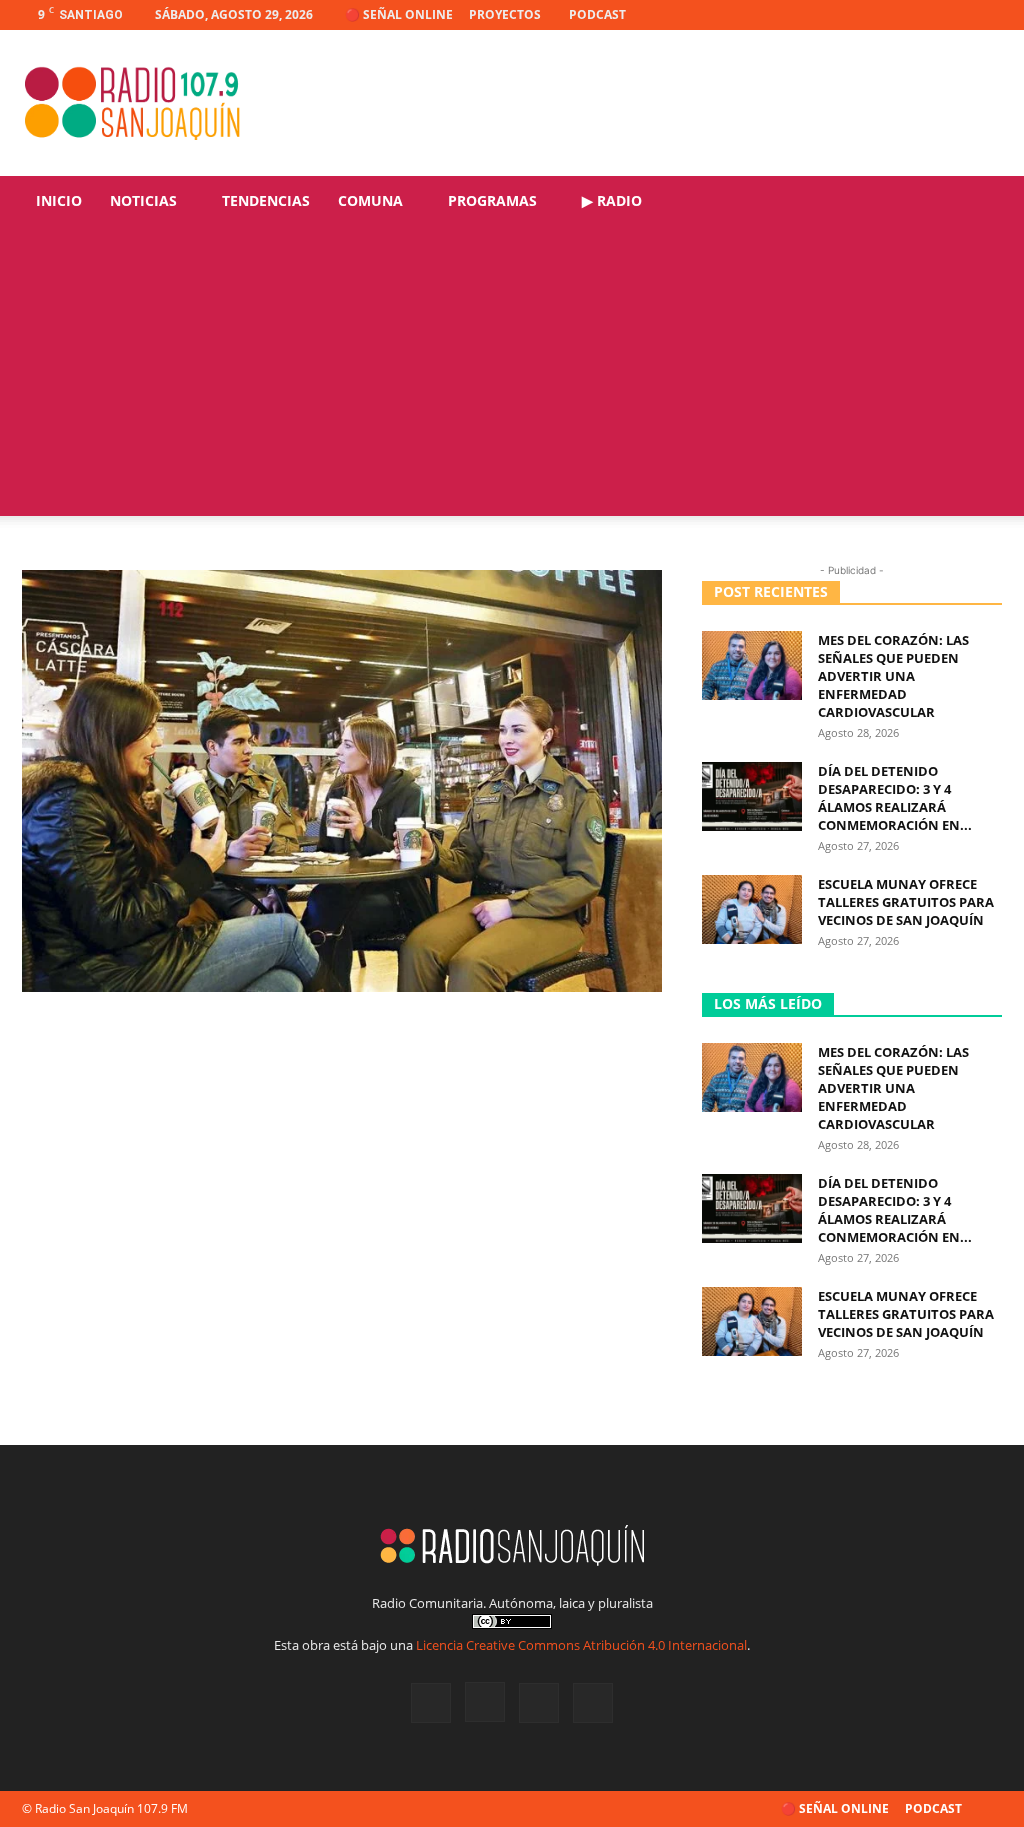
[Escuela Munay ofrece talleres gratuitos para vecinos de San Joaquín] (752, 909)
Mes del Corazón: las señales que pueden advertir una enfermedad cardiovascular (893, 676)
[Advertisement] (512, 376)
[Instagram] (921, 15)
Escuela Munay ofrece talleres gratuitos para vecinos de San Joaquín (906, 902)
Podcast (597, 14)
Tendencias (266, 200)
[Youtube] (987, 15)
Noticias (143, 200)
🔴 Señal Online (399, 14)
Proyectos (505, 14)
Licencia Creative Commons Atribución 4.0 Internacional (581, 1645)
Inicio (59, 200)
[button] (978, 202)
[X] (954, 15)
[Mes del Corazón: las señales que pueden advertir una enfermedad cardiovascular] (752, 665)
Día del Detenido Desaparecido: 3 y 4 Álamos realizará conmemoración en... (895, 798)
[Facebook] (888, 15)
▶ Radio (612, 200)
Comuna (370, 200)
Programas (492, 200)
